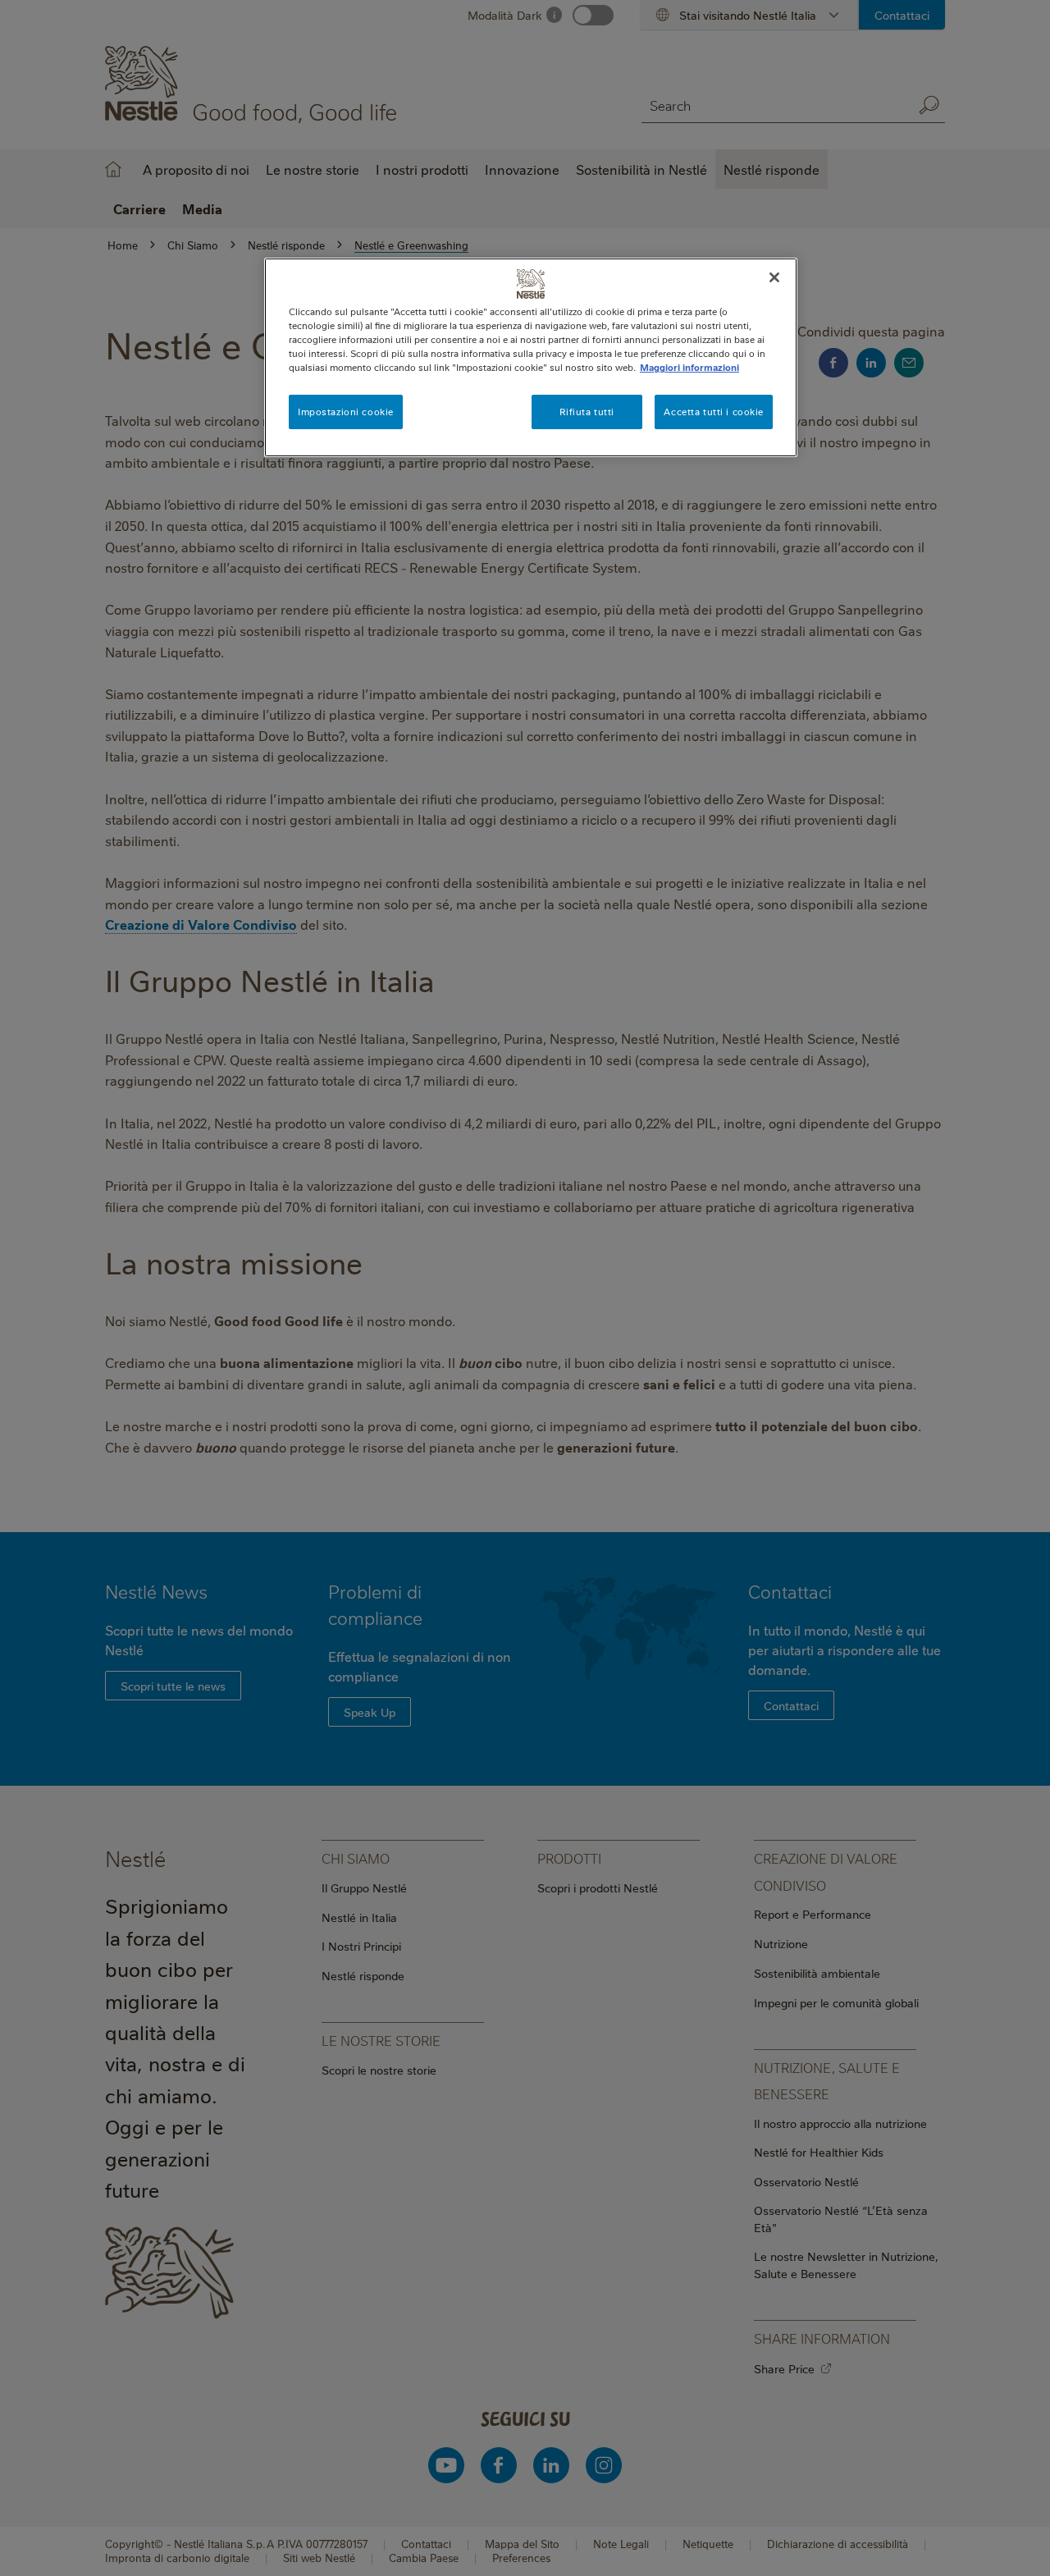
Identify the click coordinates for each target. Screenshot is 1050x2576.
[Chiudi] (774, 277)
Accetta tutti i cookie (714, 412)
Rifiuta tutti (587, 412)
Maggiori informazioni (689, 367)
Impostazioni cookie (346, 412)
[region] (531, 357)
